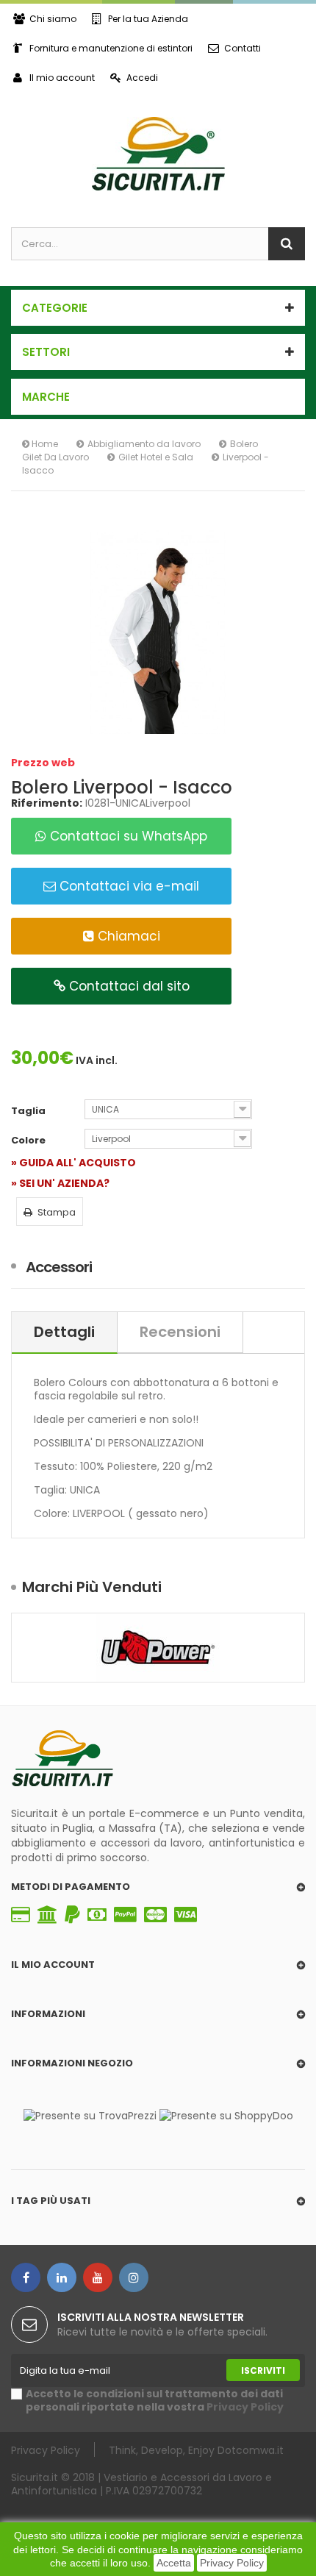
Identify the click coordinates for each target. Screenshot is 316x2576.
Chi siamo (53, 19)
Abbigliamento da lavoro (144, 444)
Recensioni (180, 1332)
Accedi (142, 78)
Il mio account (62, 78)
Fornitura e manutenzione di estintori (111, 48)
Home (44, 444)
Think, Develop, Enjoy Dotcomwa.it (196, 2450)
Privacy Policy (232, 2563)
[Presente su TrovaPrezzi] (90, 2115)
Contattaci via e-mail (128, 886)
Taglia (29, 1111)
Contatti (243, 48)
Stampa (57, 1212)
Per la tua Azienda (148, 19)
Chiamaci (127, 936)
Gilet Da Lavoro (55, 457)
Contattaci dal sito (128, 986)
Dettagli (64, 1332)
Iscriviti (263, 2370)
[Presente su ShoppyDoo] (226, 2115)
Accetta (174, 2563)
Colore (29, 1141)
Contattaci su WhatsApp (127, 836)
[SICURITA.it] (158, 154)
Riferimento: (47, 803)
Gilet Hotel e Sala (156, 457)
